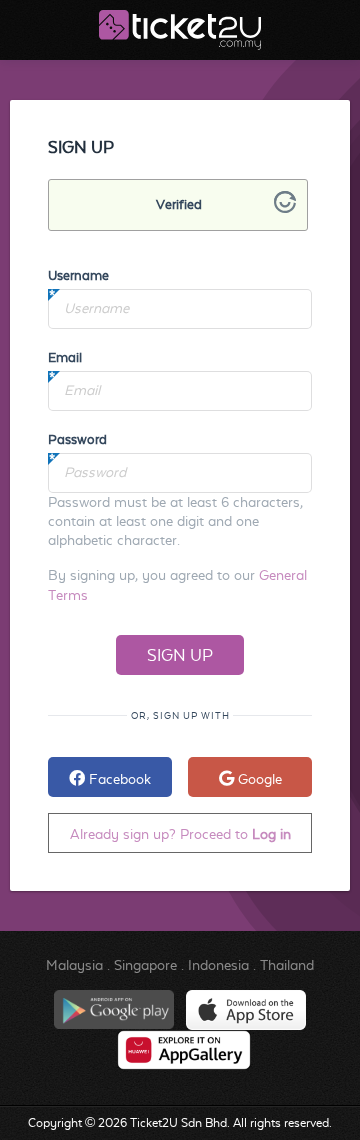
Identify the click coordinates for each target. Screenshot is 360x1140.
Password (77, 439)
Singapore (145, 965)
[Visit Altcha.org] (285, 208)
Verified (179, 204)
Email (65, 357)
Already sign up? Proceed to (180, 834)
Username (78, 275)
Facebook (118, 779)
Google (258, 779)
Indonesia (218, 965)
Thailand (287, 965)
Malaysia (74, 965)
